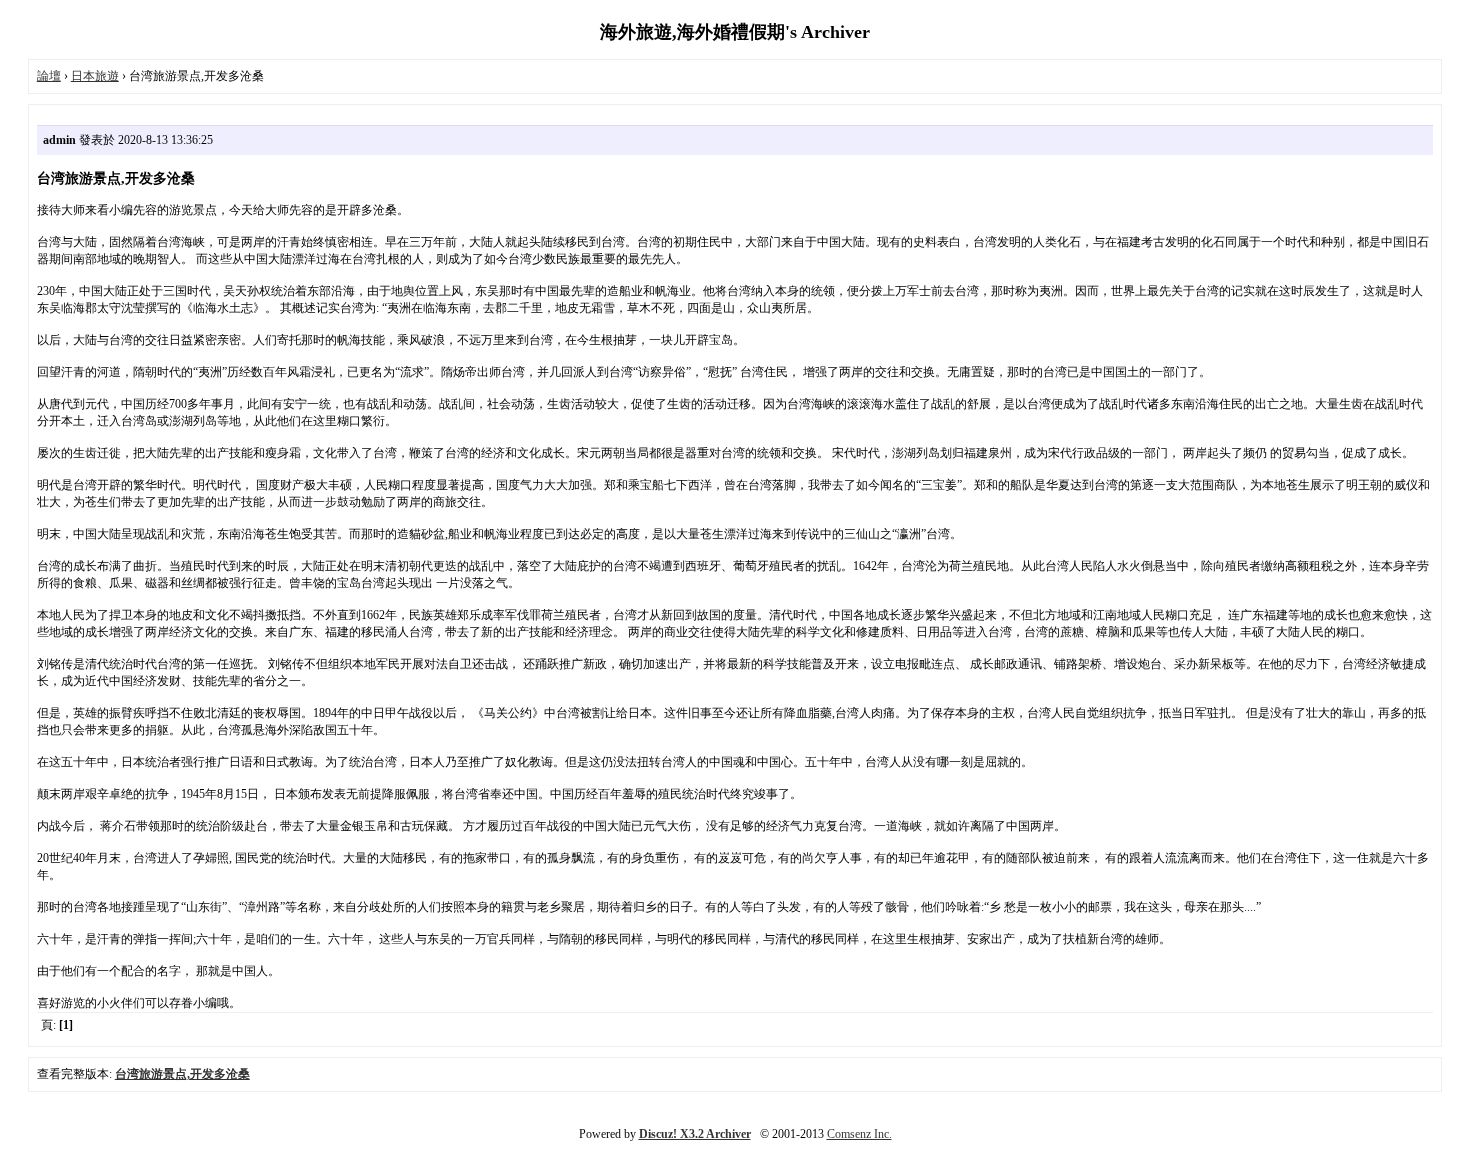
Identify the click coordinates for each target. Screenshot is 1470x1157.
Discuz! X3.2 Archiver (695, 1134)
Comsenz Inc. (859, 1134)
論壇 (49, 76)
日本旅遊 (95, 76)
